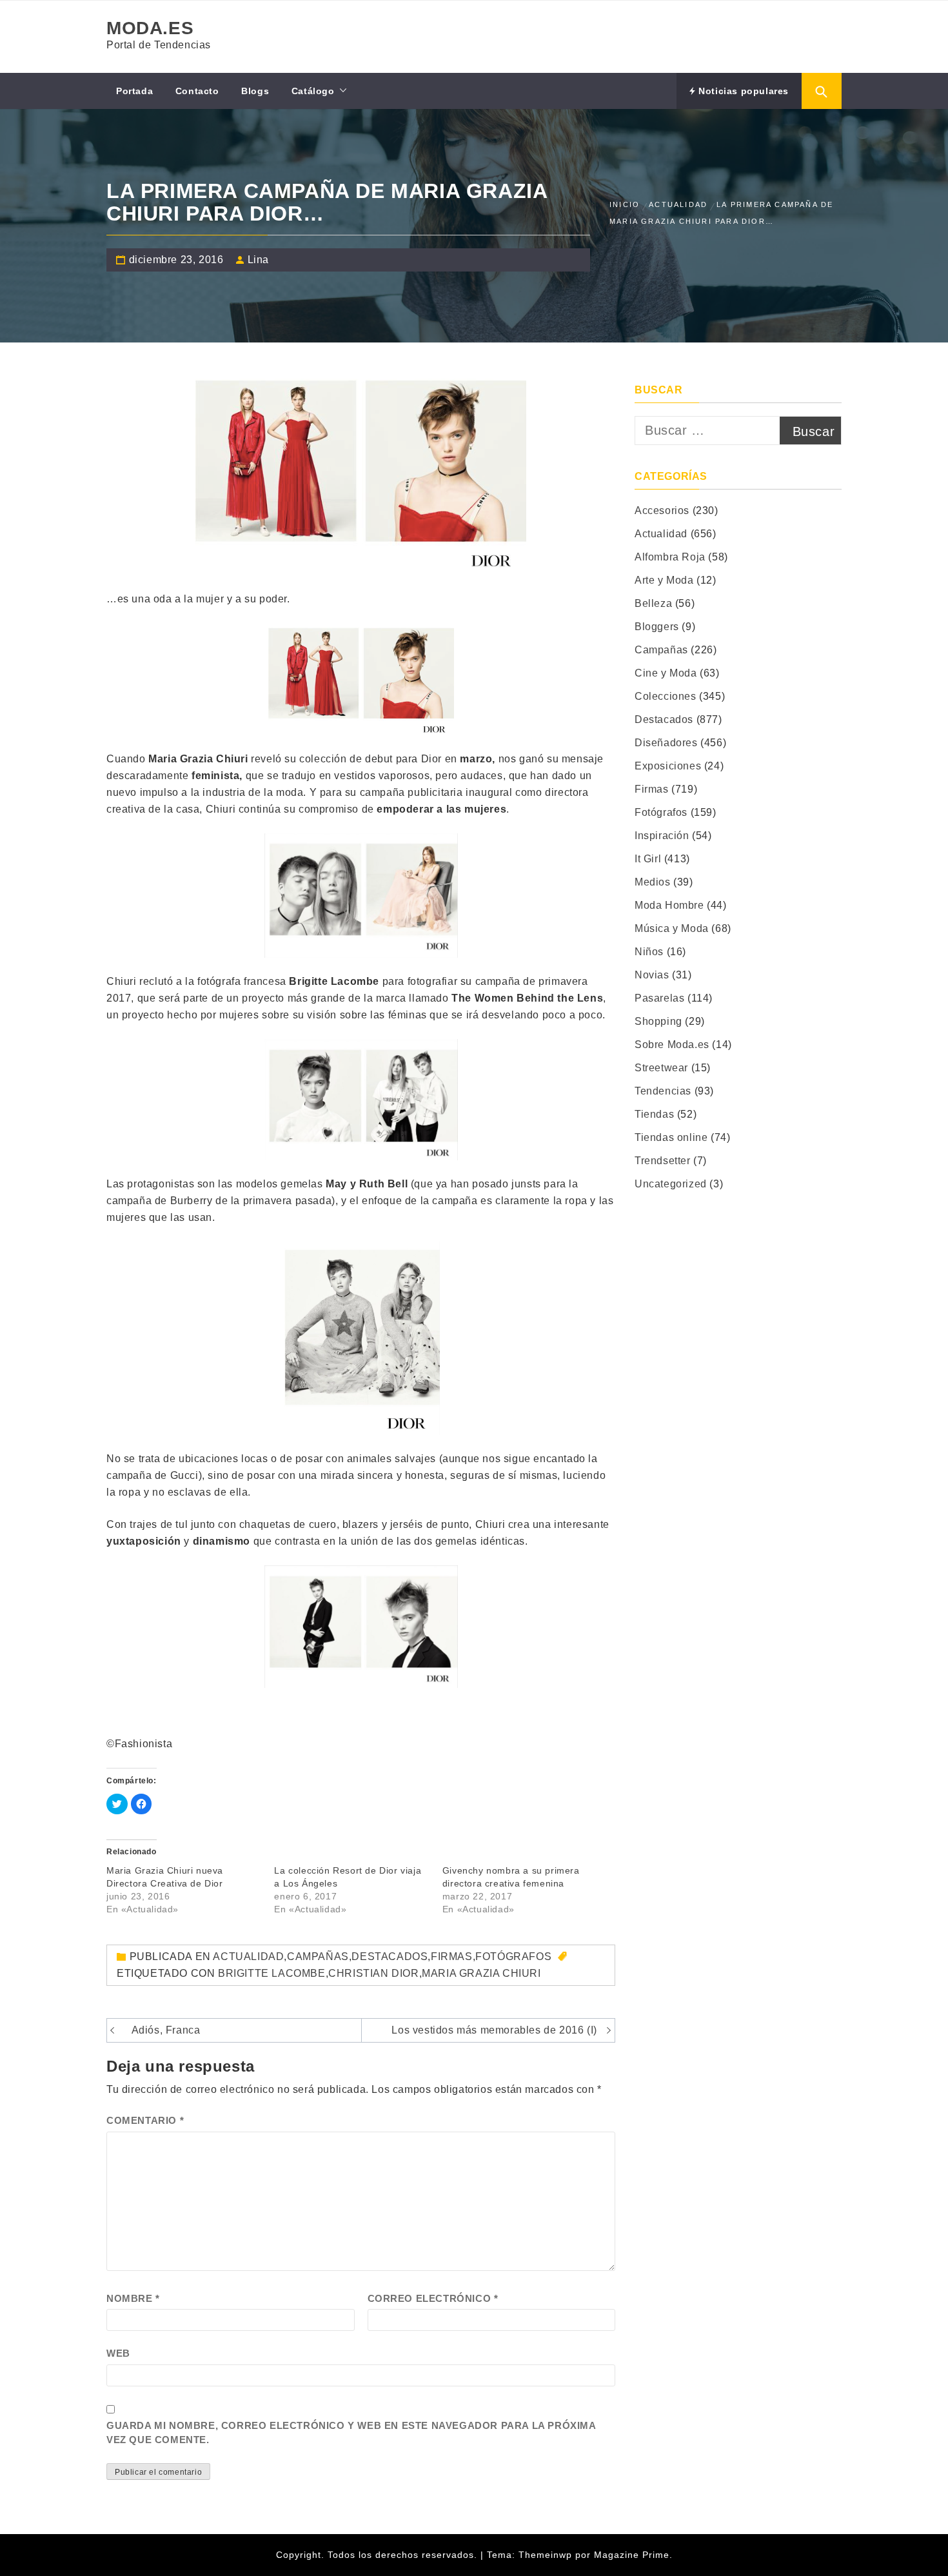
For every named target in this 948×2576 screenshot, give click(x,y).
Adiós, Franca (166, 2030)
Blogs (255, 91)
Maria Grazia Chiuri (481, 1973)
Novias (652, 975)
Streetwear (661, 1068)
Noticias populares (742, 91)
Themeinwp (547, 2555)
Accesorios (662, 510)
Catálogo (313, 91)
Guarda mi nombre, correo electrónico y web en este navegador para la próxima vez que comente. (351, 2433)
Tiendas (654, 1114)
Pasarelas (659, 998)
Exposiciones (668, 766)
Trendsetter (663, 1161)
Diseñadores (666, 743)
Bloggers (657, 627)
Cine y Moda (666, 673)
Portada (134, 91)
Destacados (390, 1957)
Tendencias (663, 1091)
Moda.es (150, 28)
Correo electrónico (433, 2298)
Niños (649, 952)
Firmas (452, 1957)
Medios (653, 882)
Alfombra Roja (670, 557)
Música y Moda (672, 928)
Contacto (197, 91)
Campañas (318, 1957)
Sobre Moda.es (672, 1045)
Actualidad (248, 1957)
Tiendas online (671, 1137)
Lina (258, 260)
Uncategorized (671, 1184)
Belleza (653, 603)
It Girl (648, 859)
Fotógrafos (513, 1957)
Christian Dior (373, 1973)
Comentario (145, 2120)
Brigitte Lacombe (272, 1973)
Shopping (658, 1021)
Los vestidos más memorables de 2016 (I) (494, 2030)
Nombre (133, 2298)
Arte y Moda (664, 580)
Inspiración (662, 836)
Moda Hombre (669, 905)
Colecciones (666, 696)
